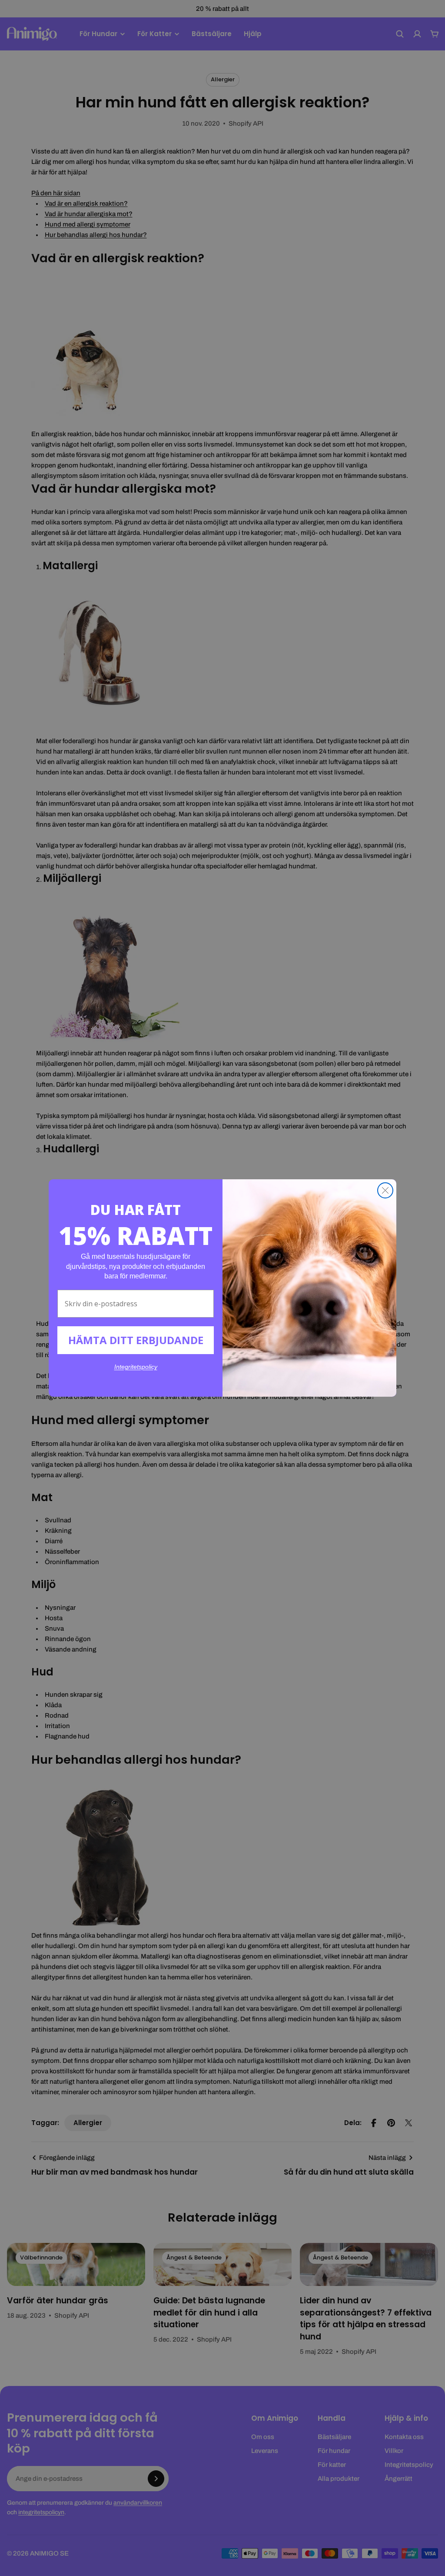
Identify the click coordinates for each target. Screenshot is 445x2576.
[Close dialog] (385, 1190)
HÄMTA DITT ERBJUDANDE (136, 1340)
